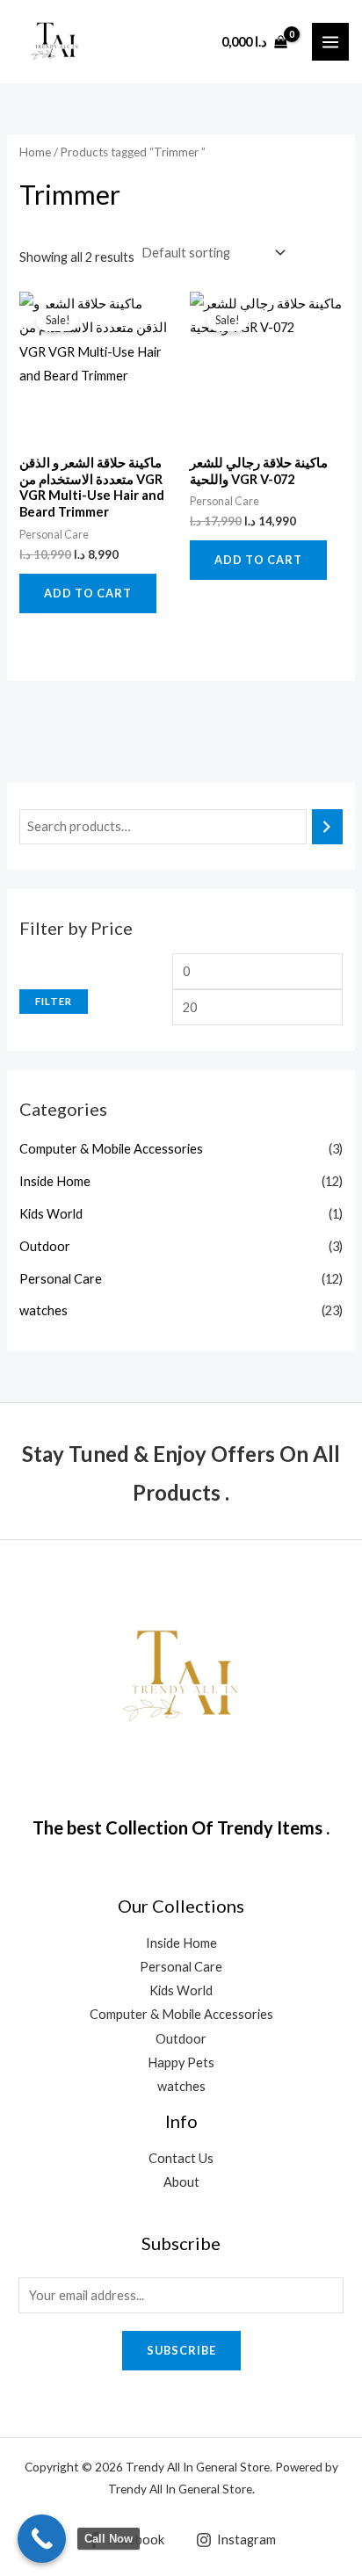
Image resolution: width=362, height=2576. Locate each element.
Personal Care (61, 1279)
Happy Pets (181, 2062)
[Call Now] (42, 2539)
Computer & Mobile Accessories (111, 1149)
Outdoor (45, 1246)
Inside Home (55, 1181)
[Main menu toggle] (330, 41)
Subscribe (181, 2350)
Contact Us (181, 2158)
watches (43, 1310)
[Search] (327, 827)
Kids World (51, 1214)
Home (35, 152)
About (181, 2182)
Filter (54, 1001)
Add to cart (88, 593)
